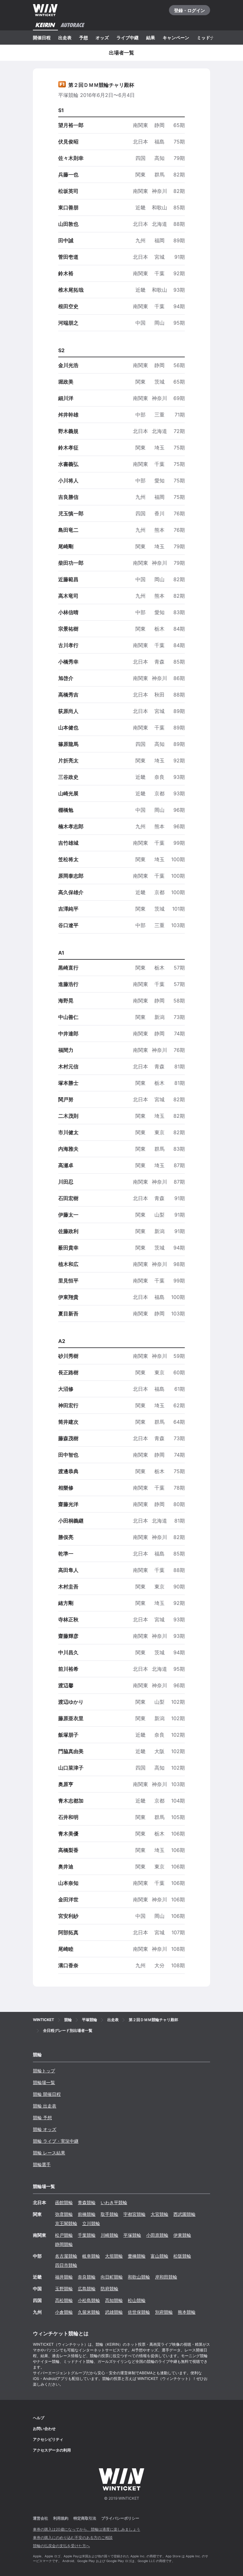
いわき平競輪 (114, 2202)
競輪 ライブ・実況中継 (56, 2141)
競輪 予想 (42, 2118)
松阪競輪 (182, 2256)
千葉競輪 (87, 2235)
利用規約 (61, 2518)
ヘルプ (39, 2418)
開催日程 (42, 38)
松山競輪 (137, 2300)
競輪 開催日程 (47, 2094)
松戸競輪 (64, 2235)
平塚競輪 (132, 2235)
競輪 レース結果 (49, 2153)
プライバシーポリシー (120, 2518)
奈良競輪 (87, 2277)
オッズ (102, 38)
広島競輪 (87, 2289)
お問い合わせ (44, 2429)
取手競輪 (109, 2214)
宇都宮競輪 (134, 2214)
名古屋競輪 (66, 2256)
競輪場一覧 (44, 2082)
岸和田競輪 (166, 2277)
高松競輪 (64, 2300)
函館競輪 (64, 2202)
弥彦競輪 (64, 2214)
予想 (84, 38)
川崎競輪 (109, 2235)
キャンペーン (176, 38)
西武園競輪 (184, 2214)
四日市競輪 (66, 2265)
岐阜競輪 (91, 2256)
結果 (151, 38)
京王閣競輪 (66, 2223)
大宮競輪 (159, 2214)
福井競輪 (64, 2277)
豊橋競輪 (137, 2256)
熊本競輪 (187, 2312)
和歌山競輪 (139, 2277)
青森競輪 (87, 2202)
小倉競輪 (64, 2312)
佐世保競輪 (139, 2312)
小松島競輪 (89, 2300)
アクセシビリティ (48, 2439)
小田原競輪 (157, 2235)
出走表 (65, 38)
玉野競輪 (64, 2289)
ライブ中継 (128, 38)
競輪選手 (42, 2164)
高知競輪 (114, 2300)
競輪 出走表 (45, 2106)
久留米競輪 (89, 2312)
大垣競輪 (114, 2256)
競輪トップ (44, 2071)
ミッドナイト (210, 38)
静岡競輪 (64, 2244)
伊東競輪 (182, 2235)
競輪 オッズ (45, 2129)
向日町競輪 (112, 2277)
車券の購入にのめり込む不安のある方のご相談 (73, 2538)
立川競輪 (91, 2223)
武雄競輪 (114, 2312)
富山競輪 (159, 2256)
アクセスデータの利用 (52, 2450)
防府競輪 (109, 2289)
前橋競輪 (87, 2214)
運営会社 (40, 2518)
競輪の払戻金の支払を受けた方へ (61, 2546)
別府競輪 (164, 2312)
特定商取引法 (85, 2518)
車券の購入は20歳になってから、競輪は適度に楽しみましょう (87, 2529)
